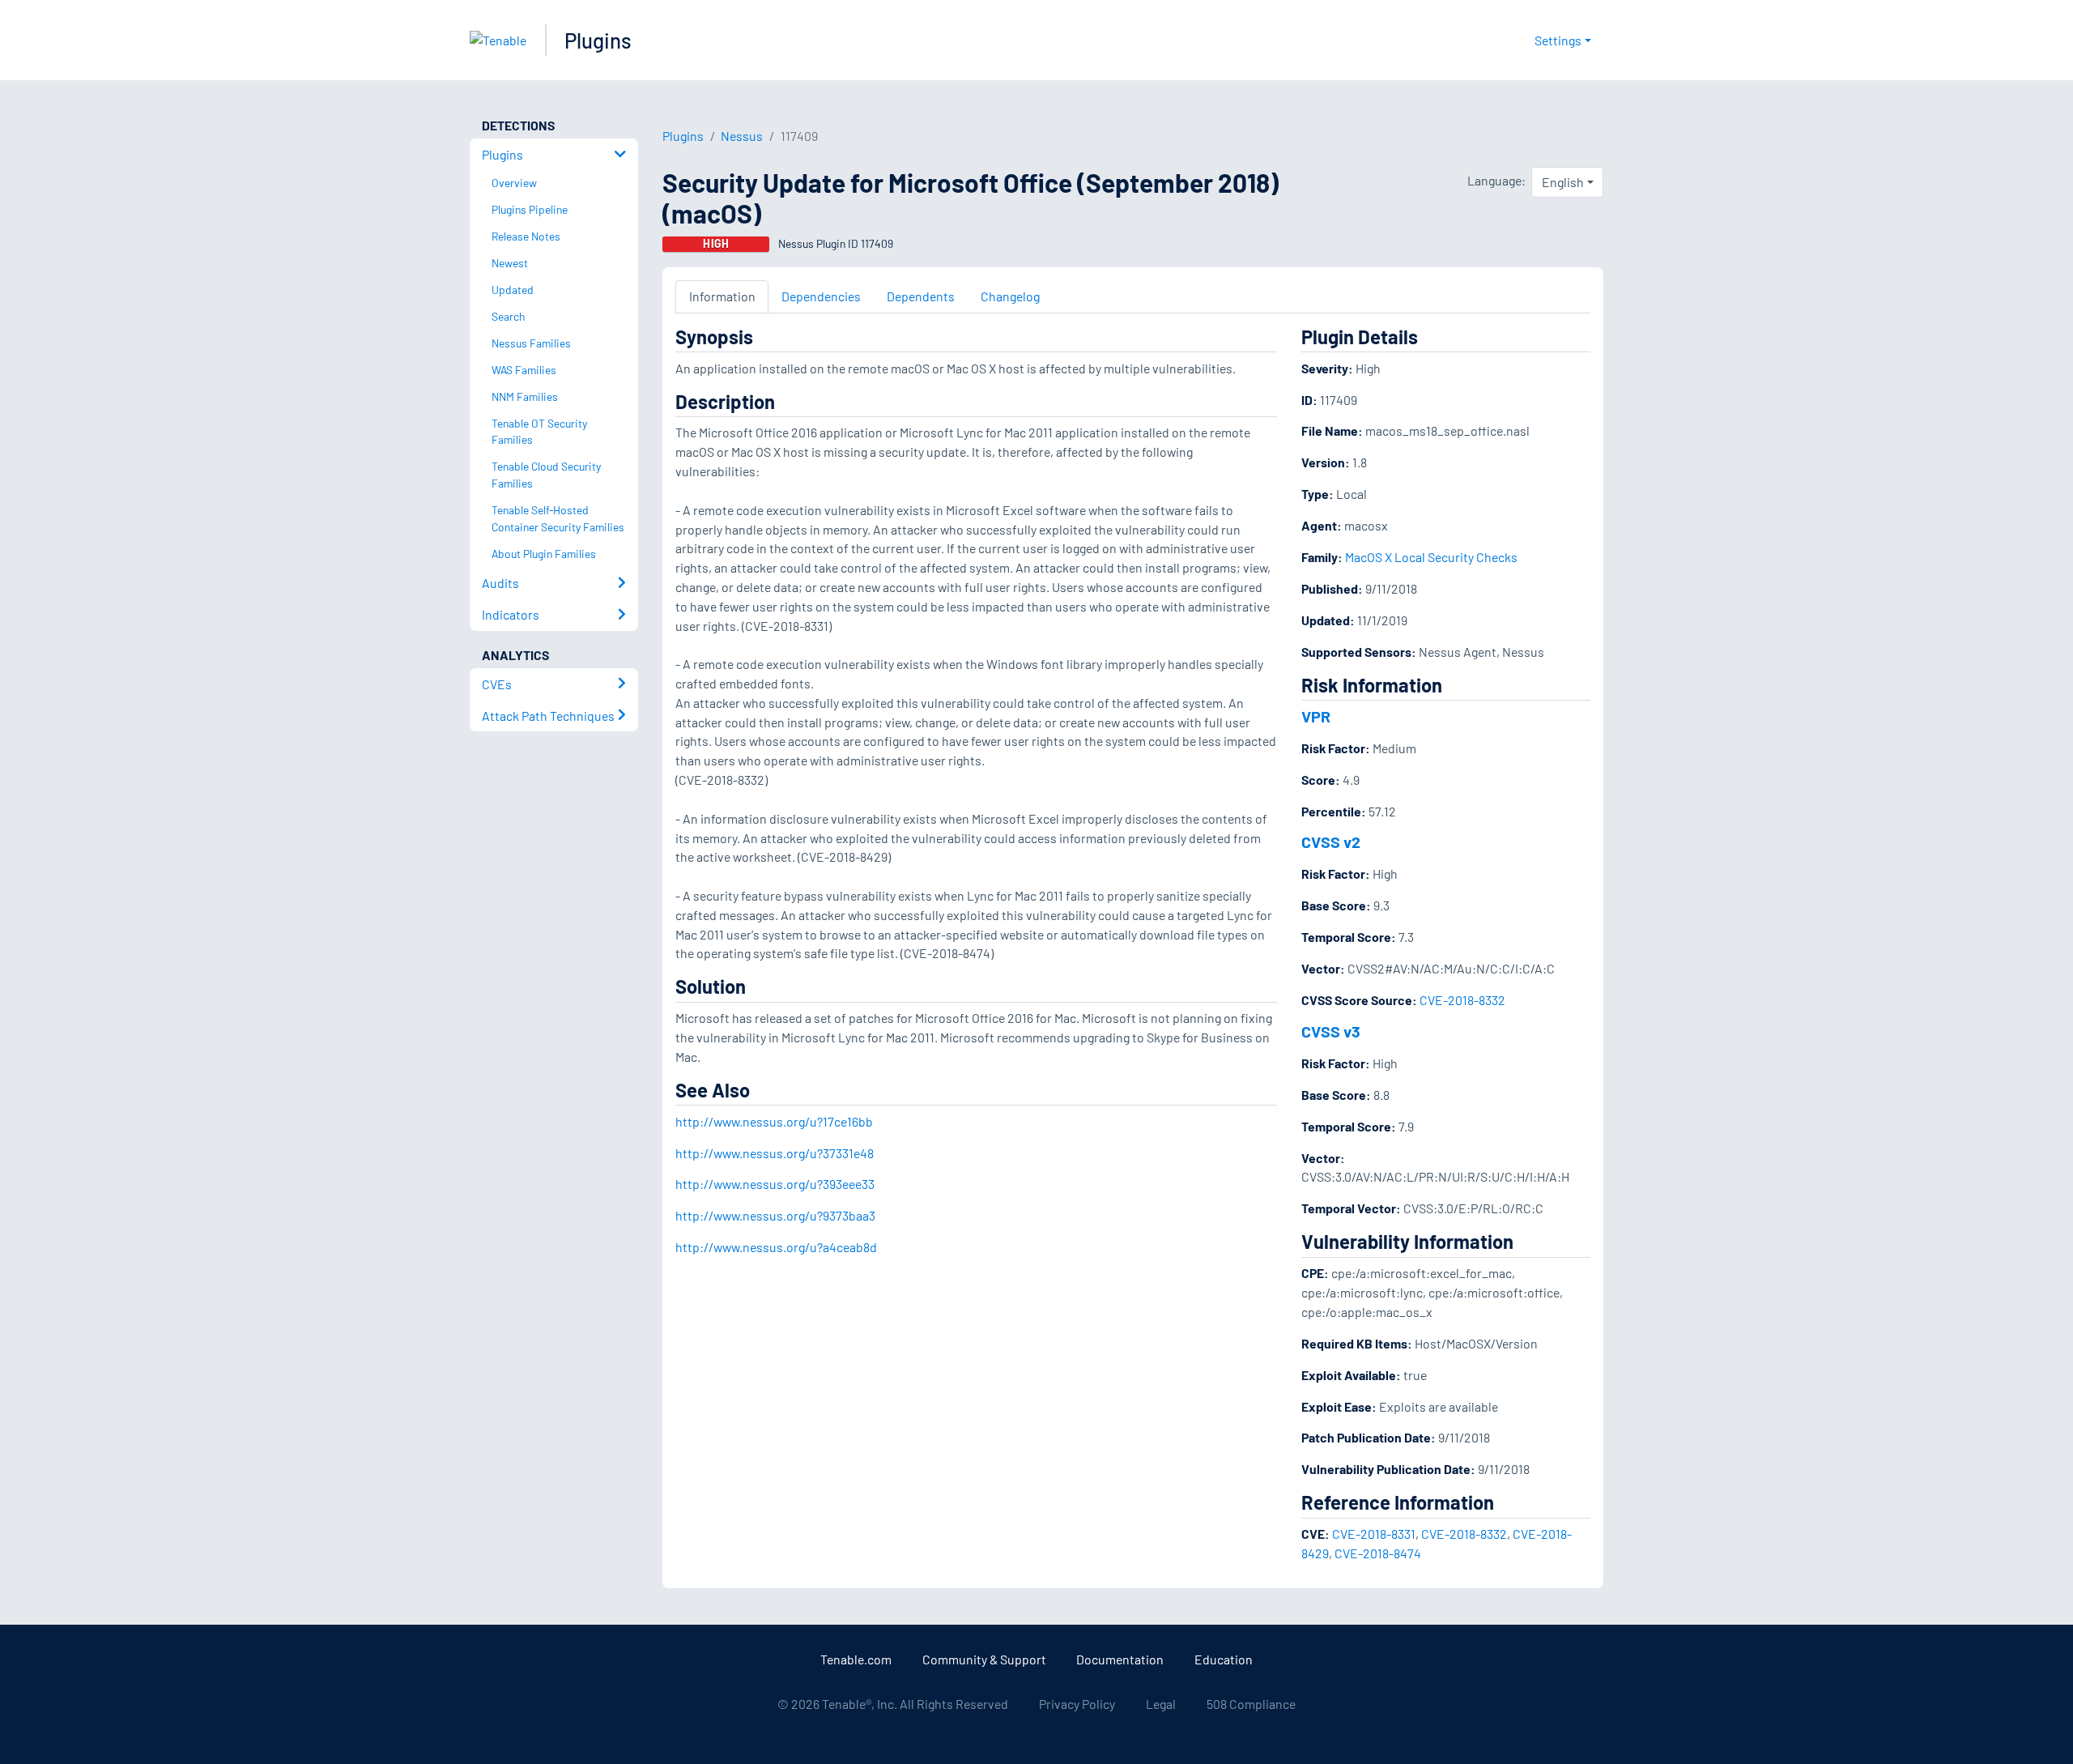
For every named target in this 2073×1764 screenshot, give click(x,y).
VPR (1316, 716)
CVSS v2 (1331, 842)
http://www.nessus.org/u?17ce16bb (774, 1121)
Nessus (742, 136)
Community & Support (984, 1659)
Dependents (921, 296)
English (1563, 182)
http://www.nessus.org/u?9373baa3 (775, 1215)
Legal (1161, 1704)
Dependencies (821, 296)
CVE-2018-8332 (1462, 1000)
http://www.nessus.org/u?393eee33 (775, 1184)
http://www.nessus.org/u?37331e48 (775, 1153)
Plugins (598, 40)
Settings (1558, 40)
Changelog (1010, 296)
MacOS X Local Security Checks (1431, 557)
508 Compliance (1251, 1704)
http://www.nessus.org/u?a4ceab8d (776, 1247)
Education (1224, 1659)
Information (722, 296)
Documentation (1120, 1659)
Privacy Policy (1077, 1704)
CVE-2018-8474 (1378, 1553)
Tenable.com (856, 1659)
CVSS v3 (1331, 1031)
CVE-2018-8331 (1374, 1534)
